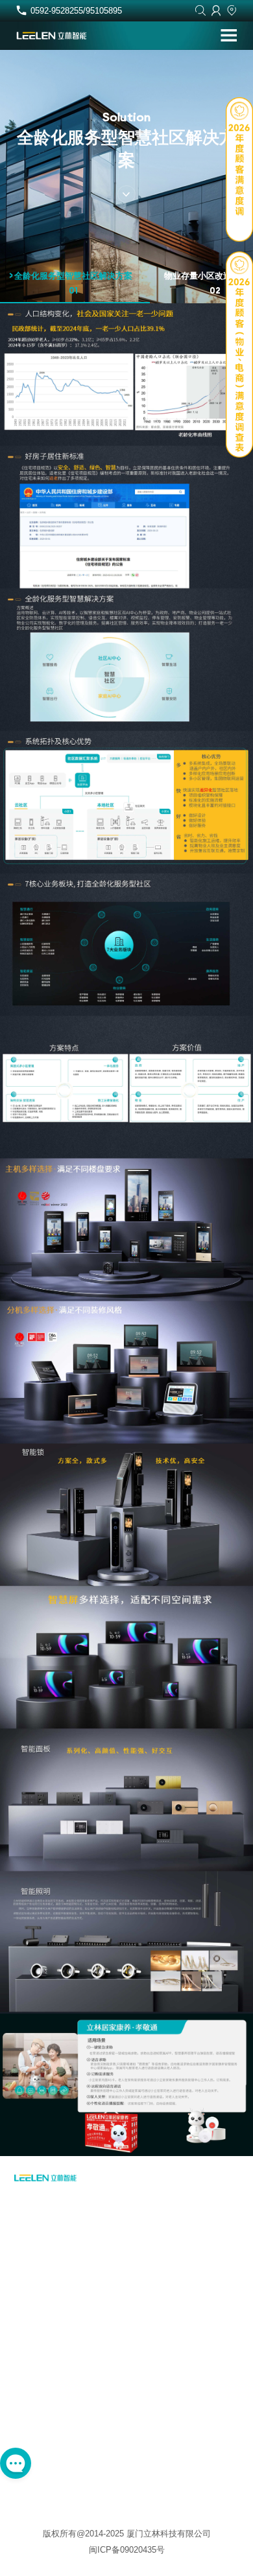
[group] (75, 287)
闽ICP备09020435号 (127, 2550)
